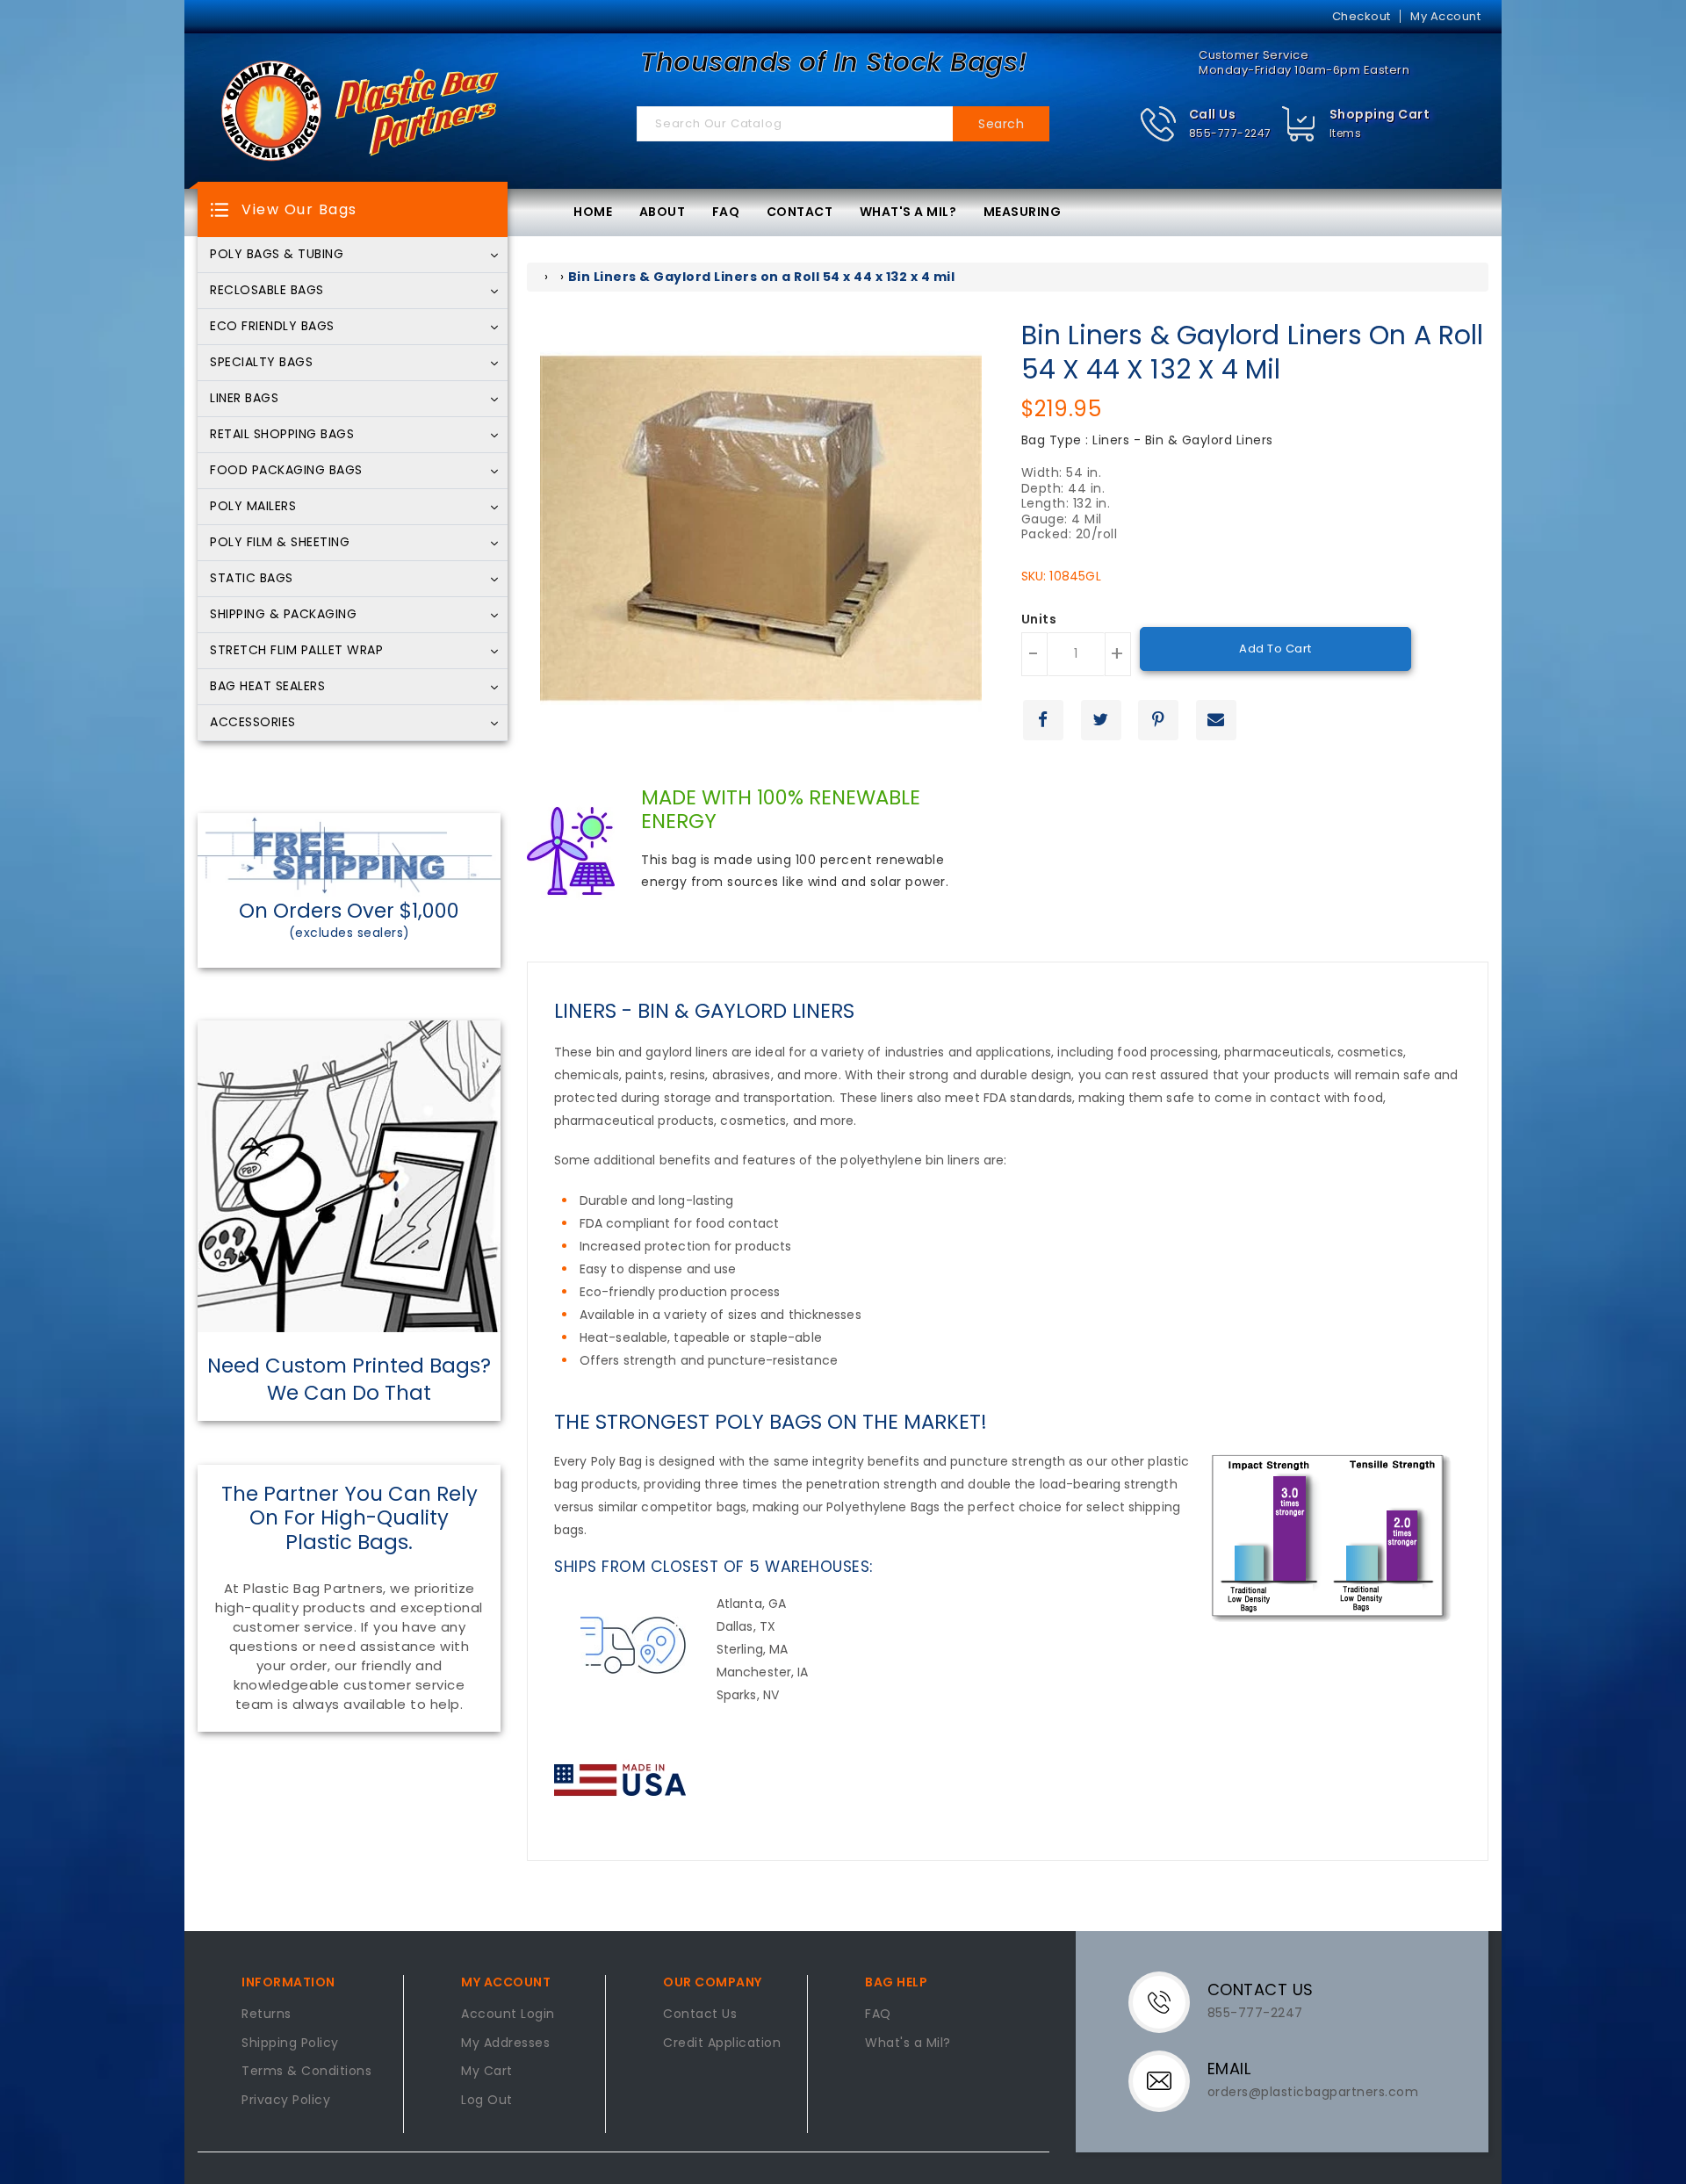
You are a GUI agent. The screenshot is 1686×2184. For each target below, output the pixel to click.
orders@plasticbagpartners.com (1313, 2092)
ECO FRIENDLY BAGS (272, 327)
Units (1039, 620)
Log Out (487, 2101)
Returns (267, 2015)
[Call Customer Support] (1170, 2001)
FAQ (726, 212)
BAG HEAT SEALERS (267, 687)
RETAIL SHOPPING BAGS (282, 435)
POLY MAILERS (253, 507)
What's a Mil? (908, 2043)
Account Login (508, 2015)
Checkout (1362, 16)
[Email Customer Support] (1170, 2080)
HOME (593, 212)
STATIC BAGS (252, 579)
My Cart (487, 2072)
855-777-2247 (1230, 133)
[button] (1205, 124)
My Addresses (505, 2043)
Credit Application (722, 2043)
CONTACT (800, 212)
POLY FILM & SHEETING (280, 543)
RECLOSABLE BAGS (267, 291)
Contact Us (700, 2015)
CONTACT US (1261, 1989)
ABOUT (663, 212)
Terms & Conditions (306, 2072)
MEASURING (1023, 212)
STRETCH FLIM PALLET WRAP (296, 651)
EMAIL (1229, 2069)
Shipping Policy (290, 2043)
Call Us (1213, 114)
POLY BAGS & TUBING (277, 255)
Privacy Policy (286, 2101)
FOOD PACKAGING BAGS (286, 471)
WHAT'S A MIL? (908, 212)
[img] (1299, 124)
